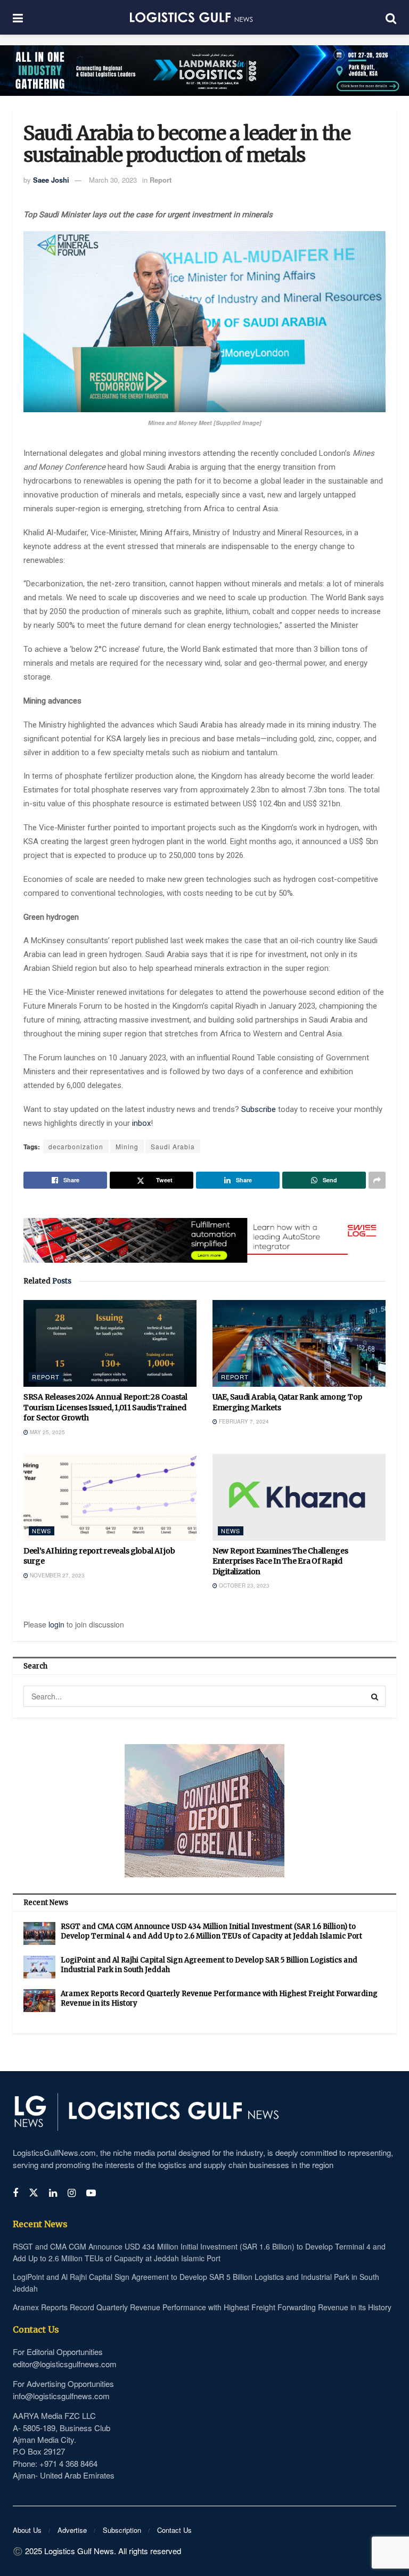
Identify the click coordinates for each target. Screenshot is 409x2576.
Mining (127, 1146)
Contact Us (174, 2530)
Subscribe (260, 1109)
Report (161, 180)
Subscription (122, 2530)
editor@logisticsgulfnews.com (65, 2364)
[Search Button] (375, 1696)
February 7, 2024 (243, 1421)
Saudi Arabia (173, 1146)
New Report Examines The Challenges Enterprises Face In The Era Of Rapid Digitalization (280, 1561)
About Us (27, 2530)
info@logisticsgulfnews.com (61, 2396)
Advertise (72, 2530)
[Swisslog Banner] (204, 1234)
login (56, 1624)
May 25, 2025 (47, 1432)
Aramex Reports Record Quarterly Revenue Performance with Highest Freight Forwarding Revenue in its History (202, 2307)
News (42, 1531)
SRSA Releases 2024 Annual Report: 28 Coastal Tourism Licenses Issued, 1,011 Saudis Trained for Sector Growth (105, 1407)
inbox (141, 1123)
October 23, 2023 (243, 1585)
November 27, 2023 (56, 1575)
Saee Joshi (51, 180)
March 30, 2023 (113, 180)
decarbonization (76, 1146)
